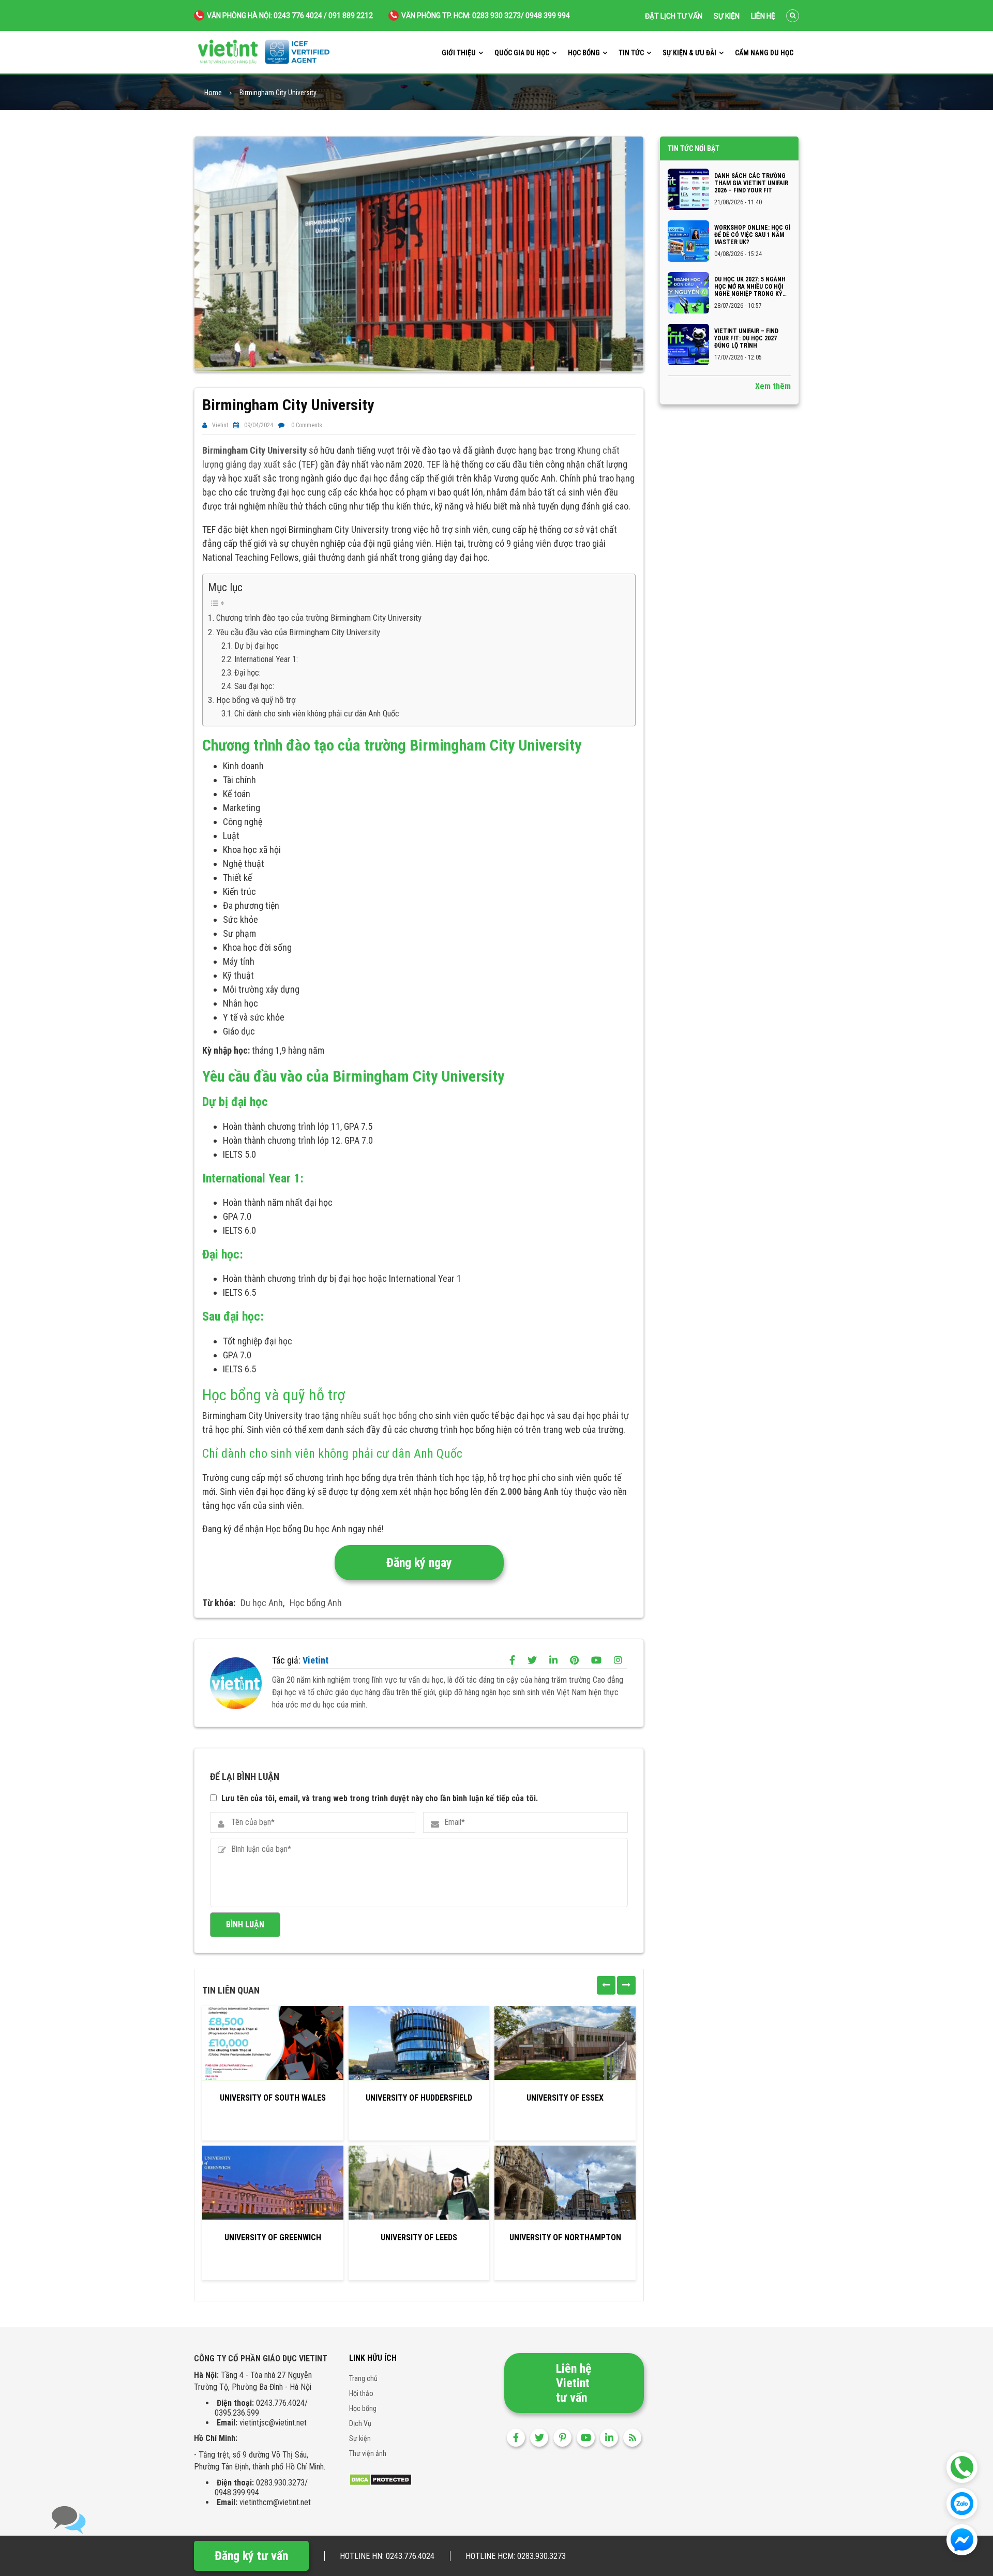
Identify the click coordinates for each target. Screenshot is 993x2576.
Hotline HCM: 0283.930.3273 (516, 2556)
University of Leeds (419, 2237)
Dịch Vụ (360, 2423)
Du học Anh (262, 1603)
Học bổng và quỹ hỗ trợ (256, 700)
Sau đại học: (254, 686)
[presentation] (606, 1985)
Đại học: (247, 673)
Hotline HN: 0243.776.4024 (387, 2556)
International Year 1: (266, 659)
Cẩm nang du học (764, 53)
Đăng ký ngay (419, 1563)
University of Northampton (565, 2237)
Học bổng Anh (316, 1603)
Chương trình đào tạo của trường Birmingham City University (319, 618)
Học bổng (584, 53)
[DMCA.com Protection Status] (380, 2479)
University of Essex (565, 2098)
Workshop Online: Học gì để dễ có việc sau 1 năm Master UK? (752, 235)
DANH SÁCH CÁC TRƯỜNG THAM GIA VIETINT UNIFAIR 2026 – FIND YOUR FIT (751, 183)
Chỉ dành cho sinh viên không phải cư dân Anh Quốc (317, 714)
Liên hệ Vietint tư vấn (574, 2383)
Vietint (220, 425)
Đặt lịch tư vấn (674, 16)
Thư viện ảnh (368, 2453)
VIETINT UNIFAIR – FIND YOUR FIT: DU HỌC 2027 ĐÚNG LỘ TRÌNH (746, 338)
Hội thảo (361, 2393)
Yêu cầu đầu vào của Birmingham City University (298, 632)
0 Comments (307, 425)
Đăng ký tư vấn (251, 2556)
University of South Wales (273, 2098)
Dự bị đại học (257, 646)
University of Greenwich (273, 2237)
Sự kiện (727, 16)
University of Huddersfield (419, 2098)
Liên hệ (763, 16)
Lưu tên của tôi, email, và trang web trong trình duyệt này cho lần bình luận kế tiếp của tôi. (380, 1798)
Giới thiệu (459, 53)
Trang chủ (363, 2378)
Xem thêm (773, 386)
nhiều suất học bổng (379, 1416)
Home (213, 93)
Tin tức (631, 53)
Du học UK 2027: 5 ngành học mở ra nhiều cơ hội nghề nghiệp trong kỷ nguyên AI (750, 287)
